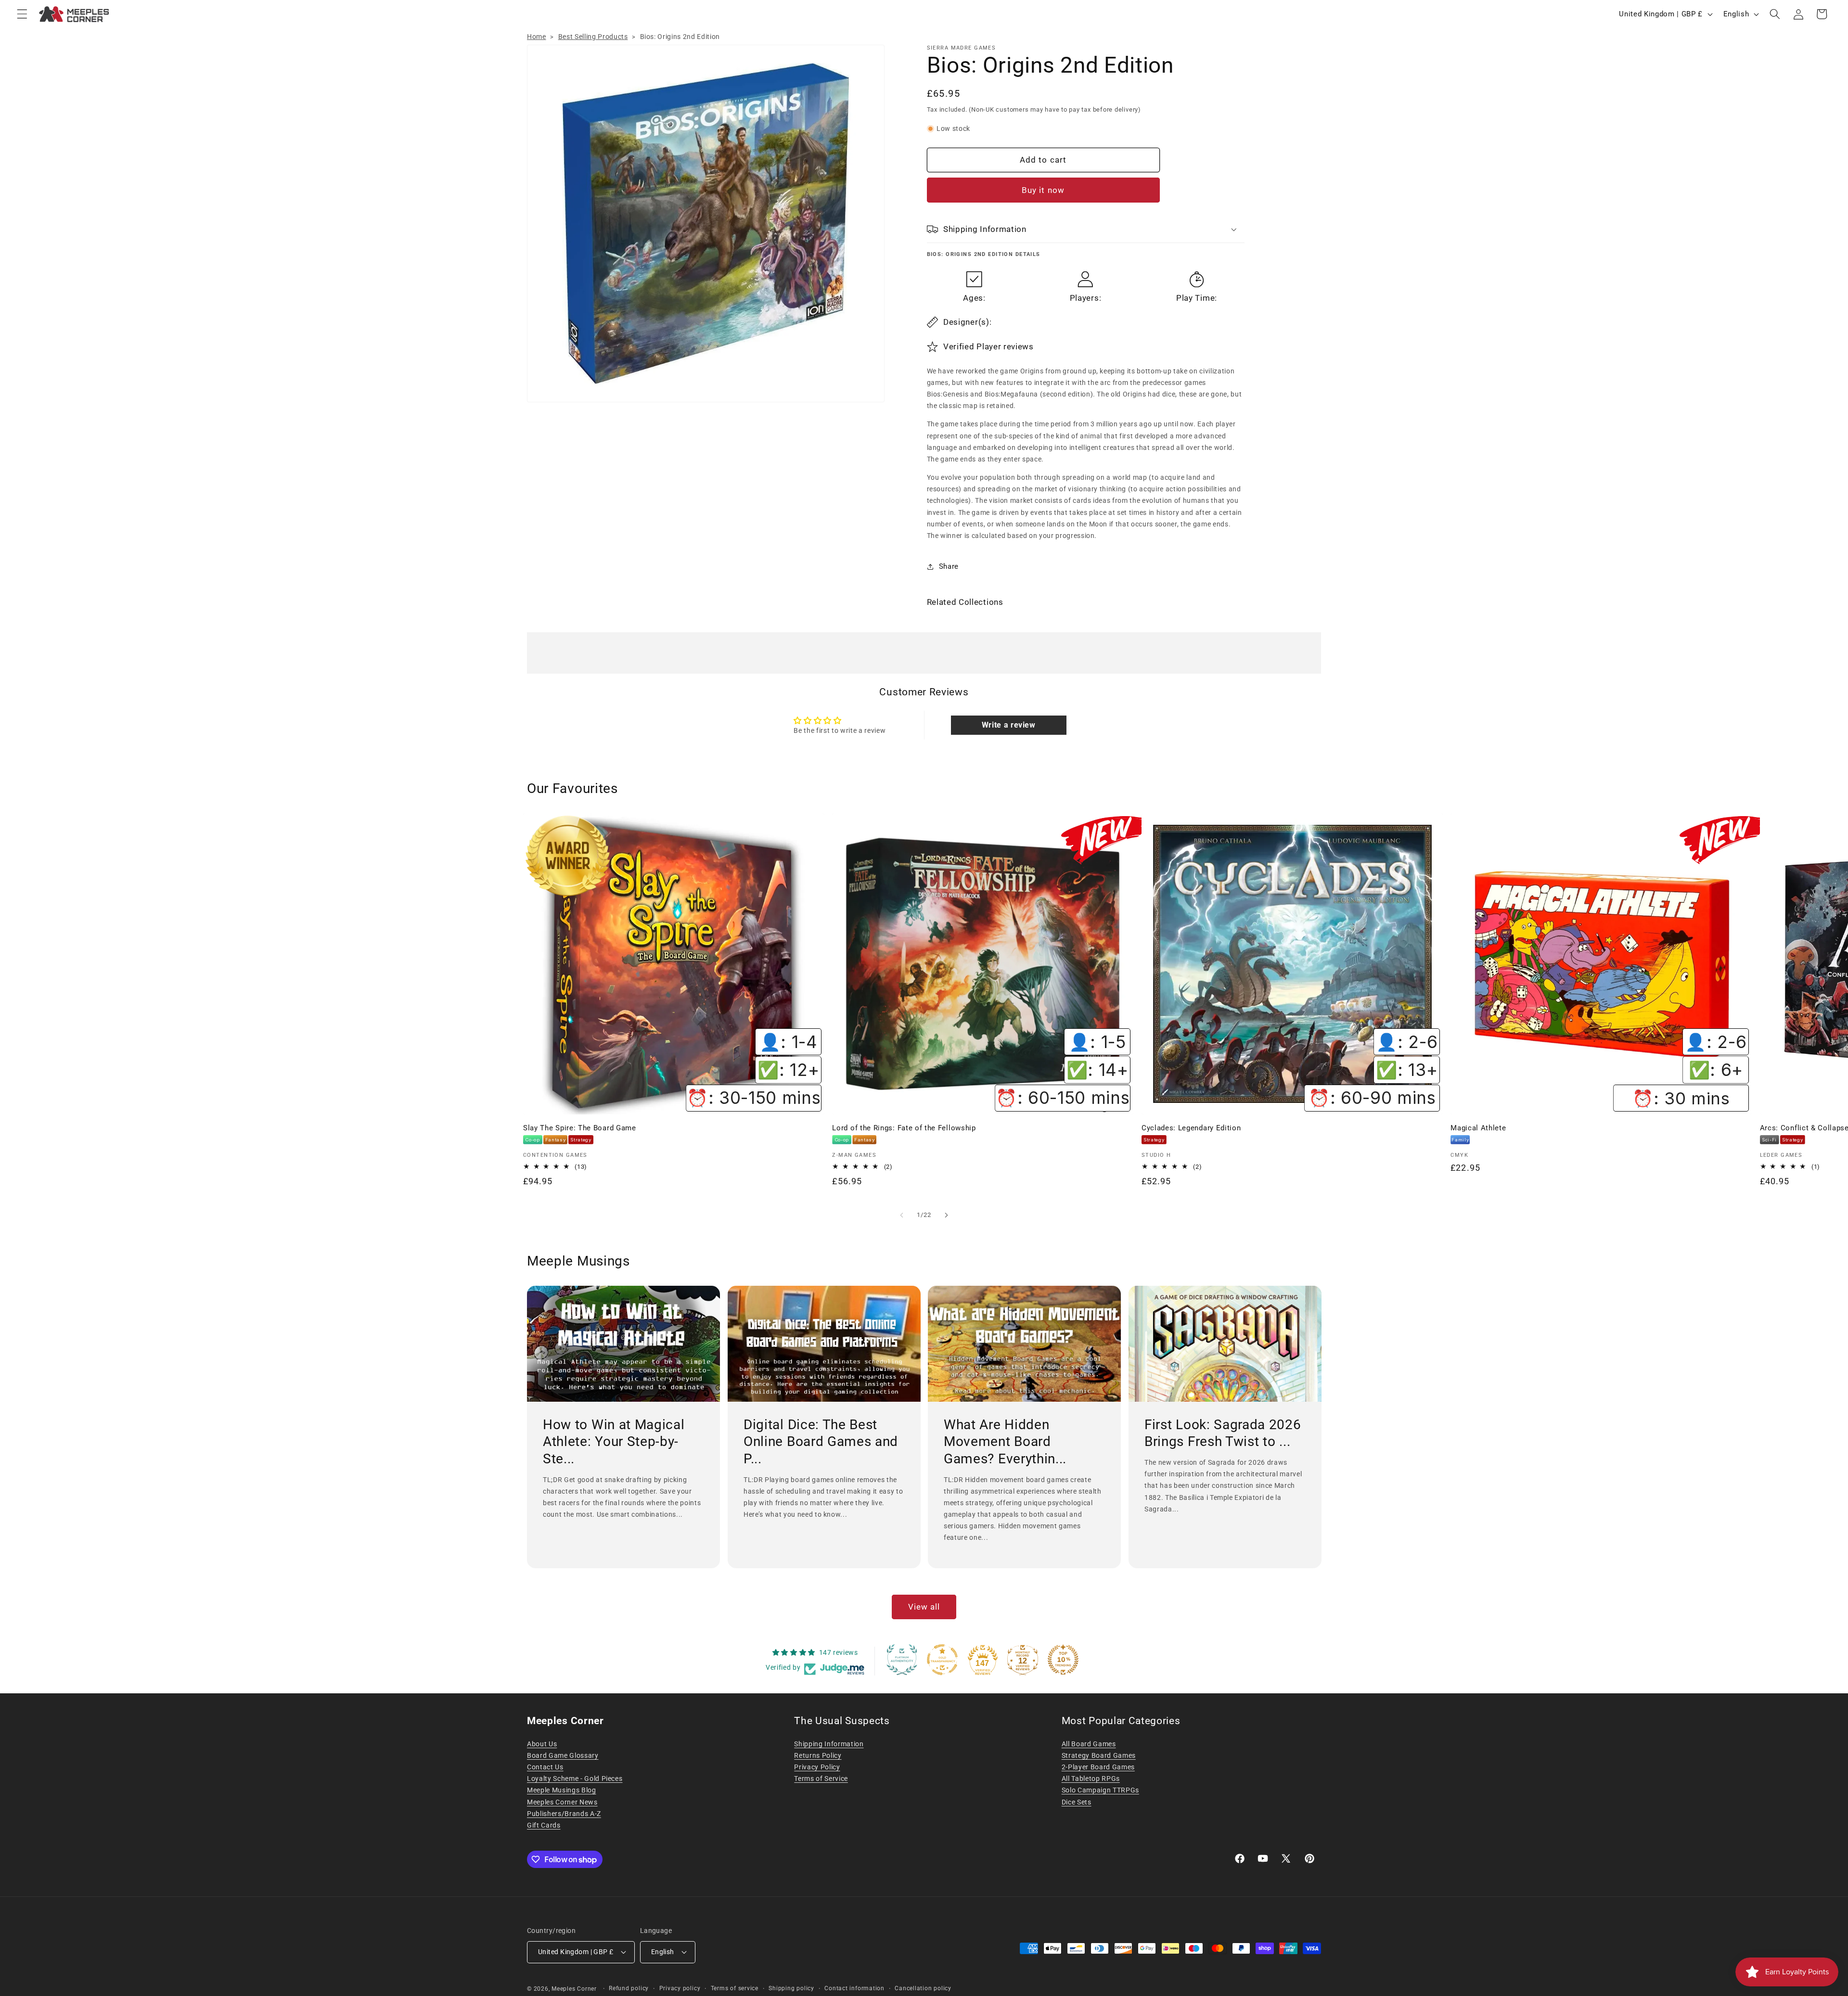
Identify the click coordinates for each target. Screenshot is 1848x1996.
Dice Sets (1077, 1802)
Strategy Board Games (1099, 1755)
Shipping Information (829, 1744)
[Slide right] (946, 1215)
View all (924, 1607)
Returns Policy (818, 1755)
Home (537, 37)
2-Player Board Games (1098, 1767)
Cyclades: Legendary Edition (1191, 1128)
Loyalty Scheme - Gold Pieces (575, 1778)
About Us (542, 1744)
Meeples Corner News (562, 1802)
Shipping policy (791, 1988)
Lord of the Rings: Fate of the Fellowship (904, 1128)
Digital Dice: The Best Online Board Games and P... (821, 1442)
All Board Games (1089, 1744)
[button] (22, 14)
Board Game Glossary (563, 1755)
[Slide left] (902, 1215)
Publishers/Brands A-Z (564, 1814)
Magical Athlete (1478, 1128)
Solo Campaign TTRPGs (1100, 1790)
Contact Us (545, 1767)
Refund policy (629, 1988)
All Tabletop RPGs (1091, 1778)
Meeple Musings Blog (562, 1790)
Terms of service (735, 1988)
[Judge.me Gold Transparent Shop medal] (942, 1660)
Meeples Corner (574, 1989)
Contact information (854, 1988)
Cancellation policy (923, 1988)
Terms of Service (821, 1778)
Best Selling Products (593, 37)
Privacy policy (680, 1988)
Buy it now (1043, 190)
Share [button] (949, 566)
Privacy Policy (817, 1767)
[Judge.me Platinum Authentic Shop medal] (902, 1660)
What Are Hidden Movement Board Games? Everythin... (1005, 1442)
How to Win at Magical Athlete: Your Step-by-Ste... (614, 1442)
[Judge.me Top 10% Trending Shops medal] (1063, 1660)
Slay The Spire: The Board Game (580, 1128)
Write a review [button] (1009, 725)
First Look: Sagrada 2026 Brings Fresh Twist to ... (1223, 1433)
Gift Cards (544, 1825)
